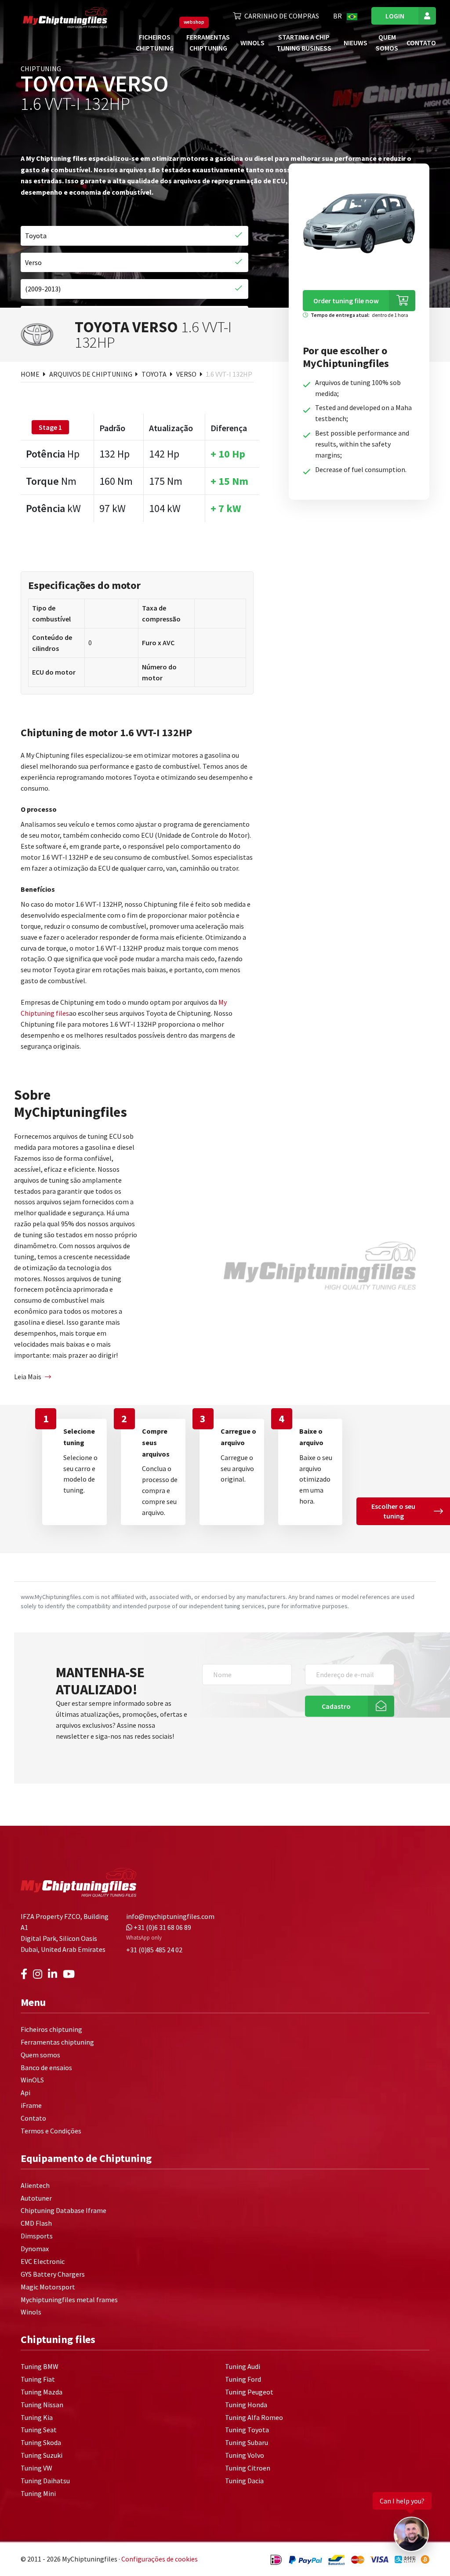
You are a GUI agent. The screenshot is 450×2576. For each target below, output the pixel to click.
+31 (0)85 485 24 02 (154, 1950)
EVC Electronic (43, 2261)
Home (31, 374)
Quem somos (40, 2055)
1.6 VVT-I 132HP (229, 374)
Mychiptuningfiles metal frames (69, 2300)
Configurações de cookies (160, 2559)
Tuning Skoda (41, 2442)
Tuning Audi (243, 2366)
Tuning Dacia (244, 2481)
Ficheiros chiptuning (51, 2029)
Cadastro (336, 1706)
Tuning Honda (246, 2405)
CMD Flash (36, 2223)
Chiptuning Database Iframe (64, 2210)
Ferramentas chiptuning (57, 2042)
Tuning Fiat (38, 2379)
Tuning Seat (39, 2430)
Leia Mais (28, 1377)
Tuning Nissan (42, 2405)
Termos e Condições (51, 2131)
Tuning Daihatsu (45, 2481)
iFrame (31, 2105)
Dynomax (35, 2249)
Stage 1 (50, 427)
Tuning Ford (243, 2379)
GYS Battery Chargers (53, 2274)
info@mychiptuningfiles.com (170, 1916)
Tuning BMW (40, 2366)
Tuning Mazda (42, 2392)
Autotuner (36, 2198)
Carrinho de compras (282, 16)
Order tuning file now (346, 301)
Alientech (35, 2185)
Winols (31, 2312)
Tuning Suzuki (42, 2455)
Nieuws (356, 43)
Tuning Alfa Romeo (254, 2417)
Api (25, 2093)
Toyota (155, 374)
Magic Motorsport (48, 2287)
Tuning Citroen (248, 2468)
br (338, 16)
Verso (187, 374)
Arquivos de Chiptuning (91, 374)
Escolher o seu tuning (393, 1511)
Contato (421, 43)
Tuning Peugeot (249, 2392)
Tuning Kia (37, 2417)
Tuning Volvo (245, 2455)
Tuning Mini (38, 2493)
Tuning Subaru (247, 2442)
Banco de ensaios (46, 2067)
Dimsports (37, 2236)
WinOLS (252, 43)
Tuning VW (36, 2468)
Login (395, 16)
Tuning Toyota (247, 2430)
